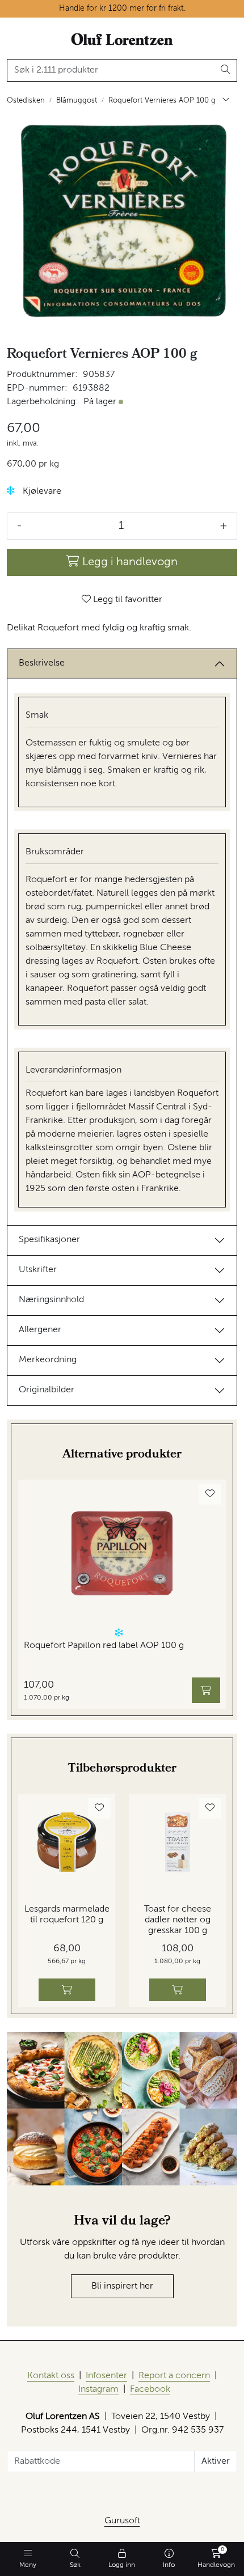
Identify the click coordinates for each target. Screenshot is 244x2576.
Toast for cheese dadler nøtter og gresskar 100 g (178, 1920)
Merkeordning (48, 1360)
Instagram (98, 2389)
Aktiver (216, 2461)
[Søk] (226, 70)
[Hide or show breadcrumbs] (226, 101)
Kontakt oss (51, 2376)
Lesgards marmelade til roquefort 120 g (67, 1915)
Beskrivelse (42, 663)
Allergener (40, 1330)
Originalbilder (47, 1390)
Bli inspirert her (122, 2286)
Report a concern (174, 2376)
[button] (11, 491)
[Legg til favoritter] (210, 1494)
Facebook (150, 2389)
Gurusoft (122, 2521)
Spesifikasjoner (49, 1240)
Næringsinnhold (51, 1300)
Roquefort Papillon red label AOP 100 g (104, 1646)
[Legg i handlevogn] (206, 1690)
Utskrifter (38, 1270)
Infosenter (106, 2376)
